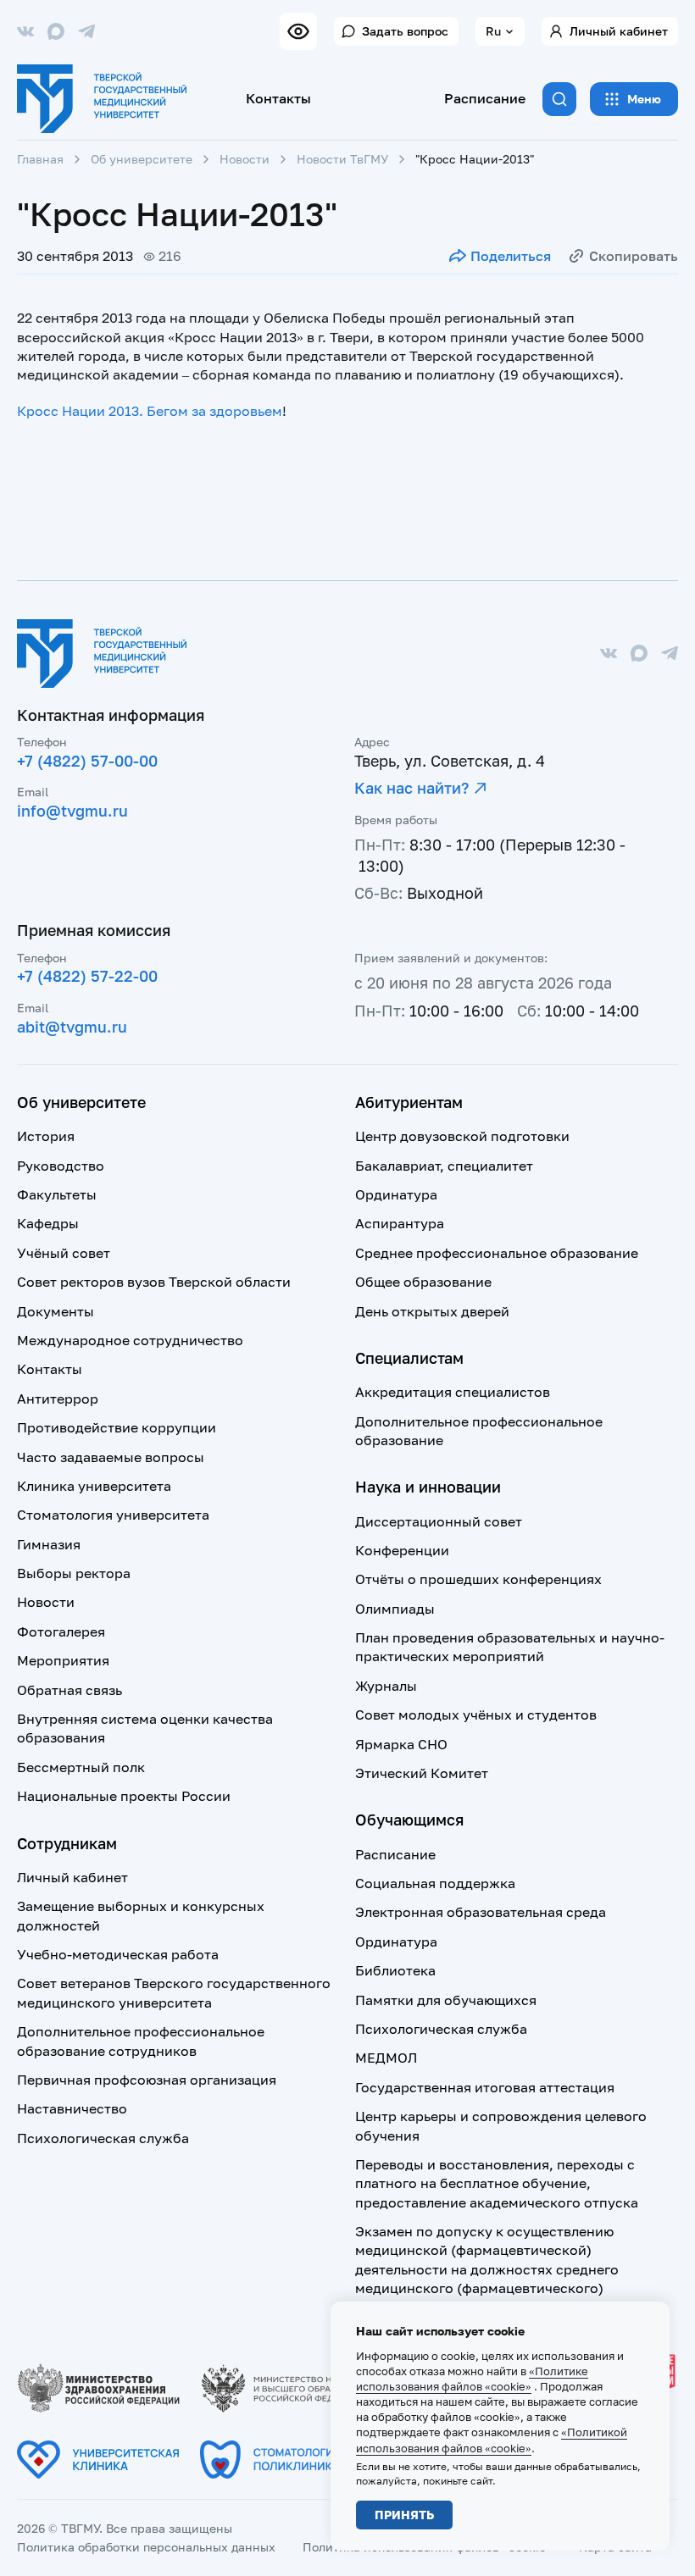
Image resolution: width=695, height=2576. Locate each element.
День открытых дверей (432, 1311)
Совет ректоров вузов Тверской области (154, 1282)
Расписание (485, 98)
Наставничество (72, 2108)
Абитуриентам (409, 1102)
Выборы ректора (74, 1573)
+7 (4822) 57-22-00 (87, 976)
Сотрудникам (67, 1843)
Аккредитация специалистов (453, 1392)
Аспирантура (400, 1223)
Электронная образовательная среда (481, 1912)
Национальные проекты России (124, 1796)
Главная (40, 159)
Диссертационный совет (439, 1521)
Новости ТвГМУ (342, 159)
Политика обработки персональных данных (146, 2547)
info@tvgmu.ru (72, 811)
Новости (245, 159)
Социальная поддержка (435, 1883)
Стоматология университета (113, 1515)
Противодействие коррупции (117, 1427)
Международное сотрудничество (130, 1340)
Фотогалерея (61, 1631)
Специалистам (409, 1358)
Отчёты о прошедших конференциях (478, 1579)
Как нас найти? (411, 788)
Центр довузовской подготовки (462, 1136)
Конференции (402, 1550)
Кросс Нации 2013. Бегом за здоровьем (150, 411)
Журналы (386, 1686)
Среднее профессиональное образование (497, 1253)
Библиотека (395, 1970)
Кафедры (48, 1223)
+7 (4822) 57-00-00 (87, 761)
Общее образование (423, 1282)
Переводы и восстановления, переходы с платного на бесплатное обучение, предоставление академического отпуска (497, 2183)
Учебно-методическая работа (118, 1954)
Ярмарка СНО (401, 1744)
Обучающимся (409, 1820)
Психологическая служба (103, 2138)
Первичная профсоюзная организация (147, 2080)
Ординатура (396, 1194)
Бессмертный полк (81, 1767)
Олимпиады (395, 1609)
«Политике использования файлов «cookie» (472, 2379)
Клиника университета (94, 1486)
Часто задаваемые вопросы (111, 1457)
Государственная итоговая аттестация (485, 2087)
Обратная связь (69, 1690)
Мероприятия (63, 1660)
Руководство (61, 1166)
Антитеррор (58, 1399)
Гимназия (49, 1544)
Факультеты (57, 1194)
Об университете (142, 159)
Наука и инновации (428, 1487)
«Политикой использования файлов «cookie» (492, 2440)
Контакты (278, 98)
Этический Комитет (422, 1773)
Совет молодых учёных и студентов (476, 1715)
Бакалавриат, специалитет (444, 1166)
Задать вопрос (405, 31)
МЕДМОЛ (386, 2058)
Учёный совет (64, 1253)
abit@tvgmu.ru (72, 1027)
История (46, 1136)
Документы (56, 1311)
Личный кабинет (619, 31)
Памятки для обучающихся (446, 2000)
